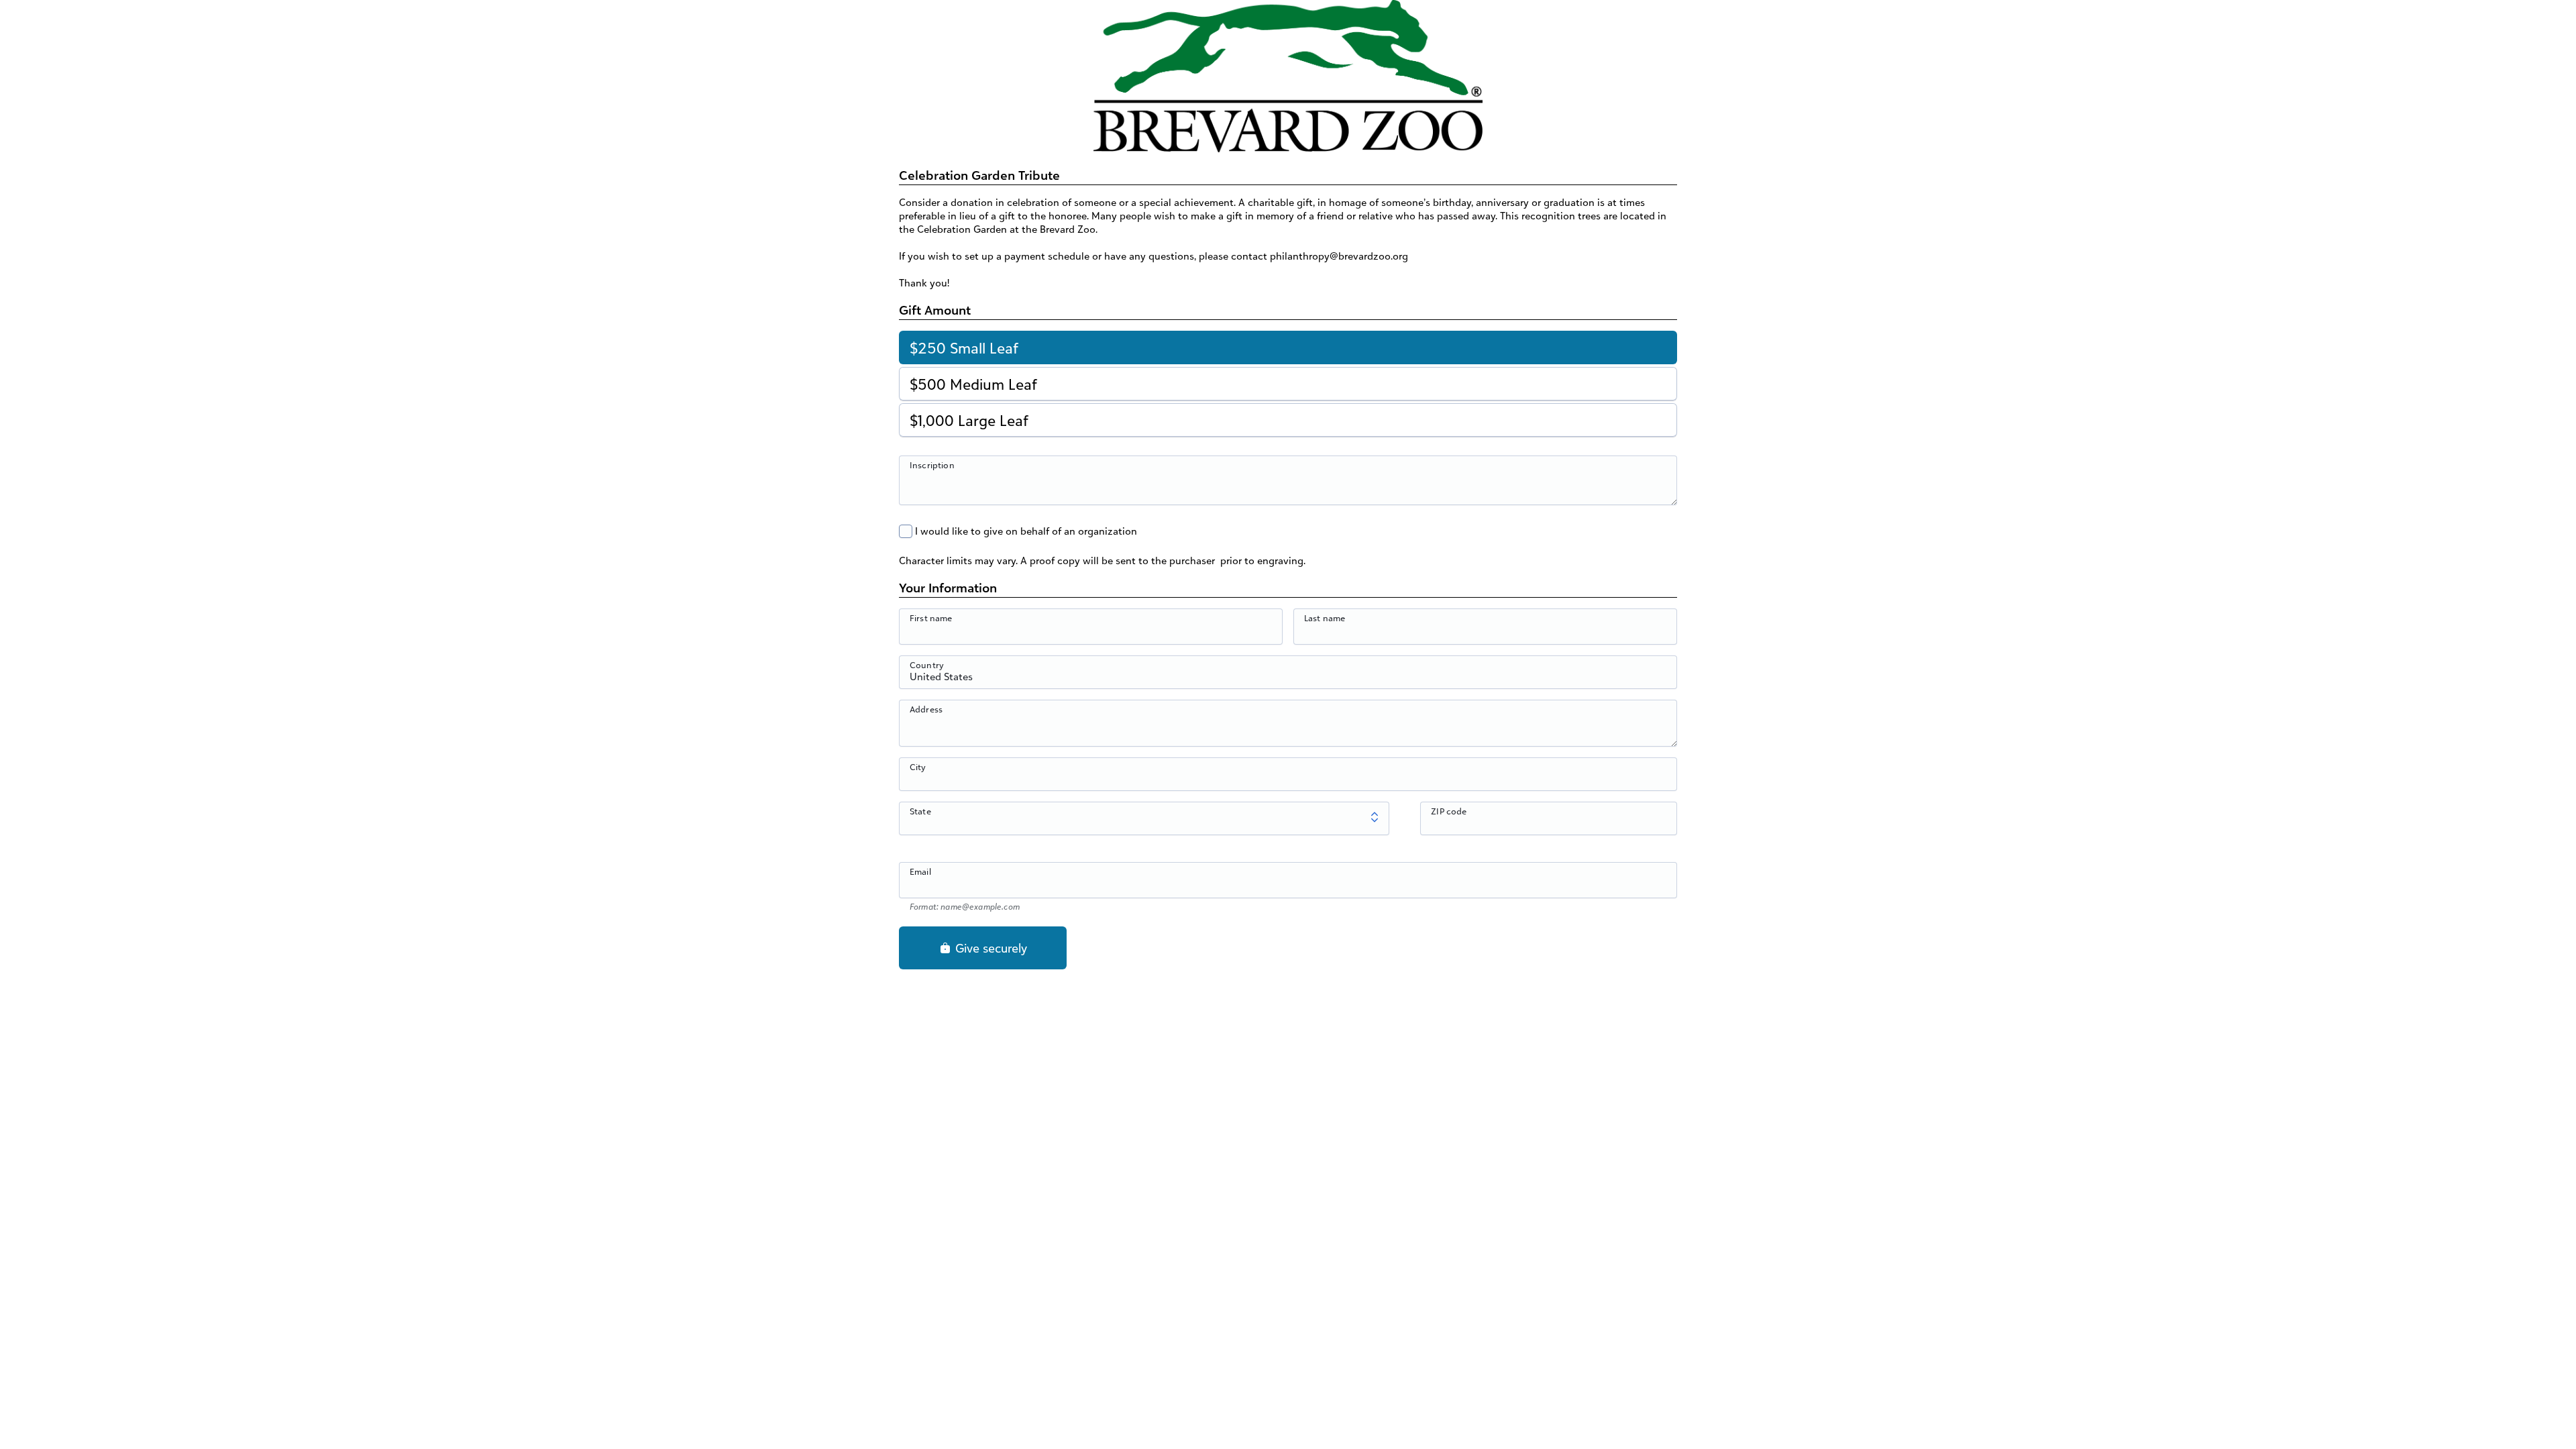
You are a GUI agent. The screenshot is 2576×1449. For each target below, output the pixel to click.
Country (927, 665)
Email (920, 871)
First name (931, 618)
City (918, 767)
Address (926, 709)
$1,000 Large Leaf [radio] (969, 420)
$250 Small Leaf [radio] (964, 348)
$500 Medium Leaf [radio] (973, 384)
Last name (1325, 618)
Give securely (989, 948)
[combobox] (1288, 680)
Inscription (932, 465)
